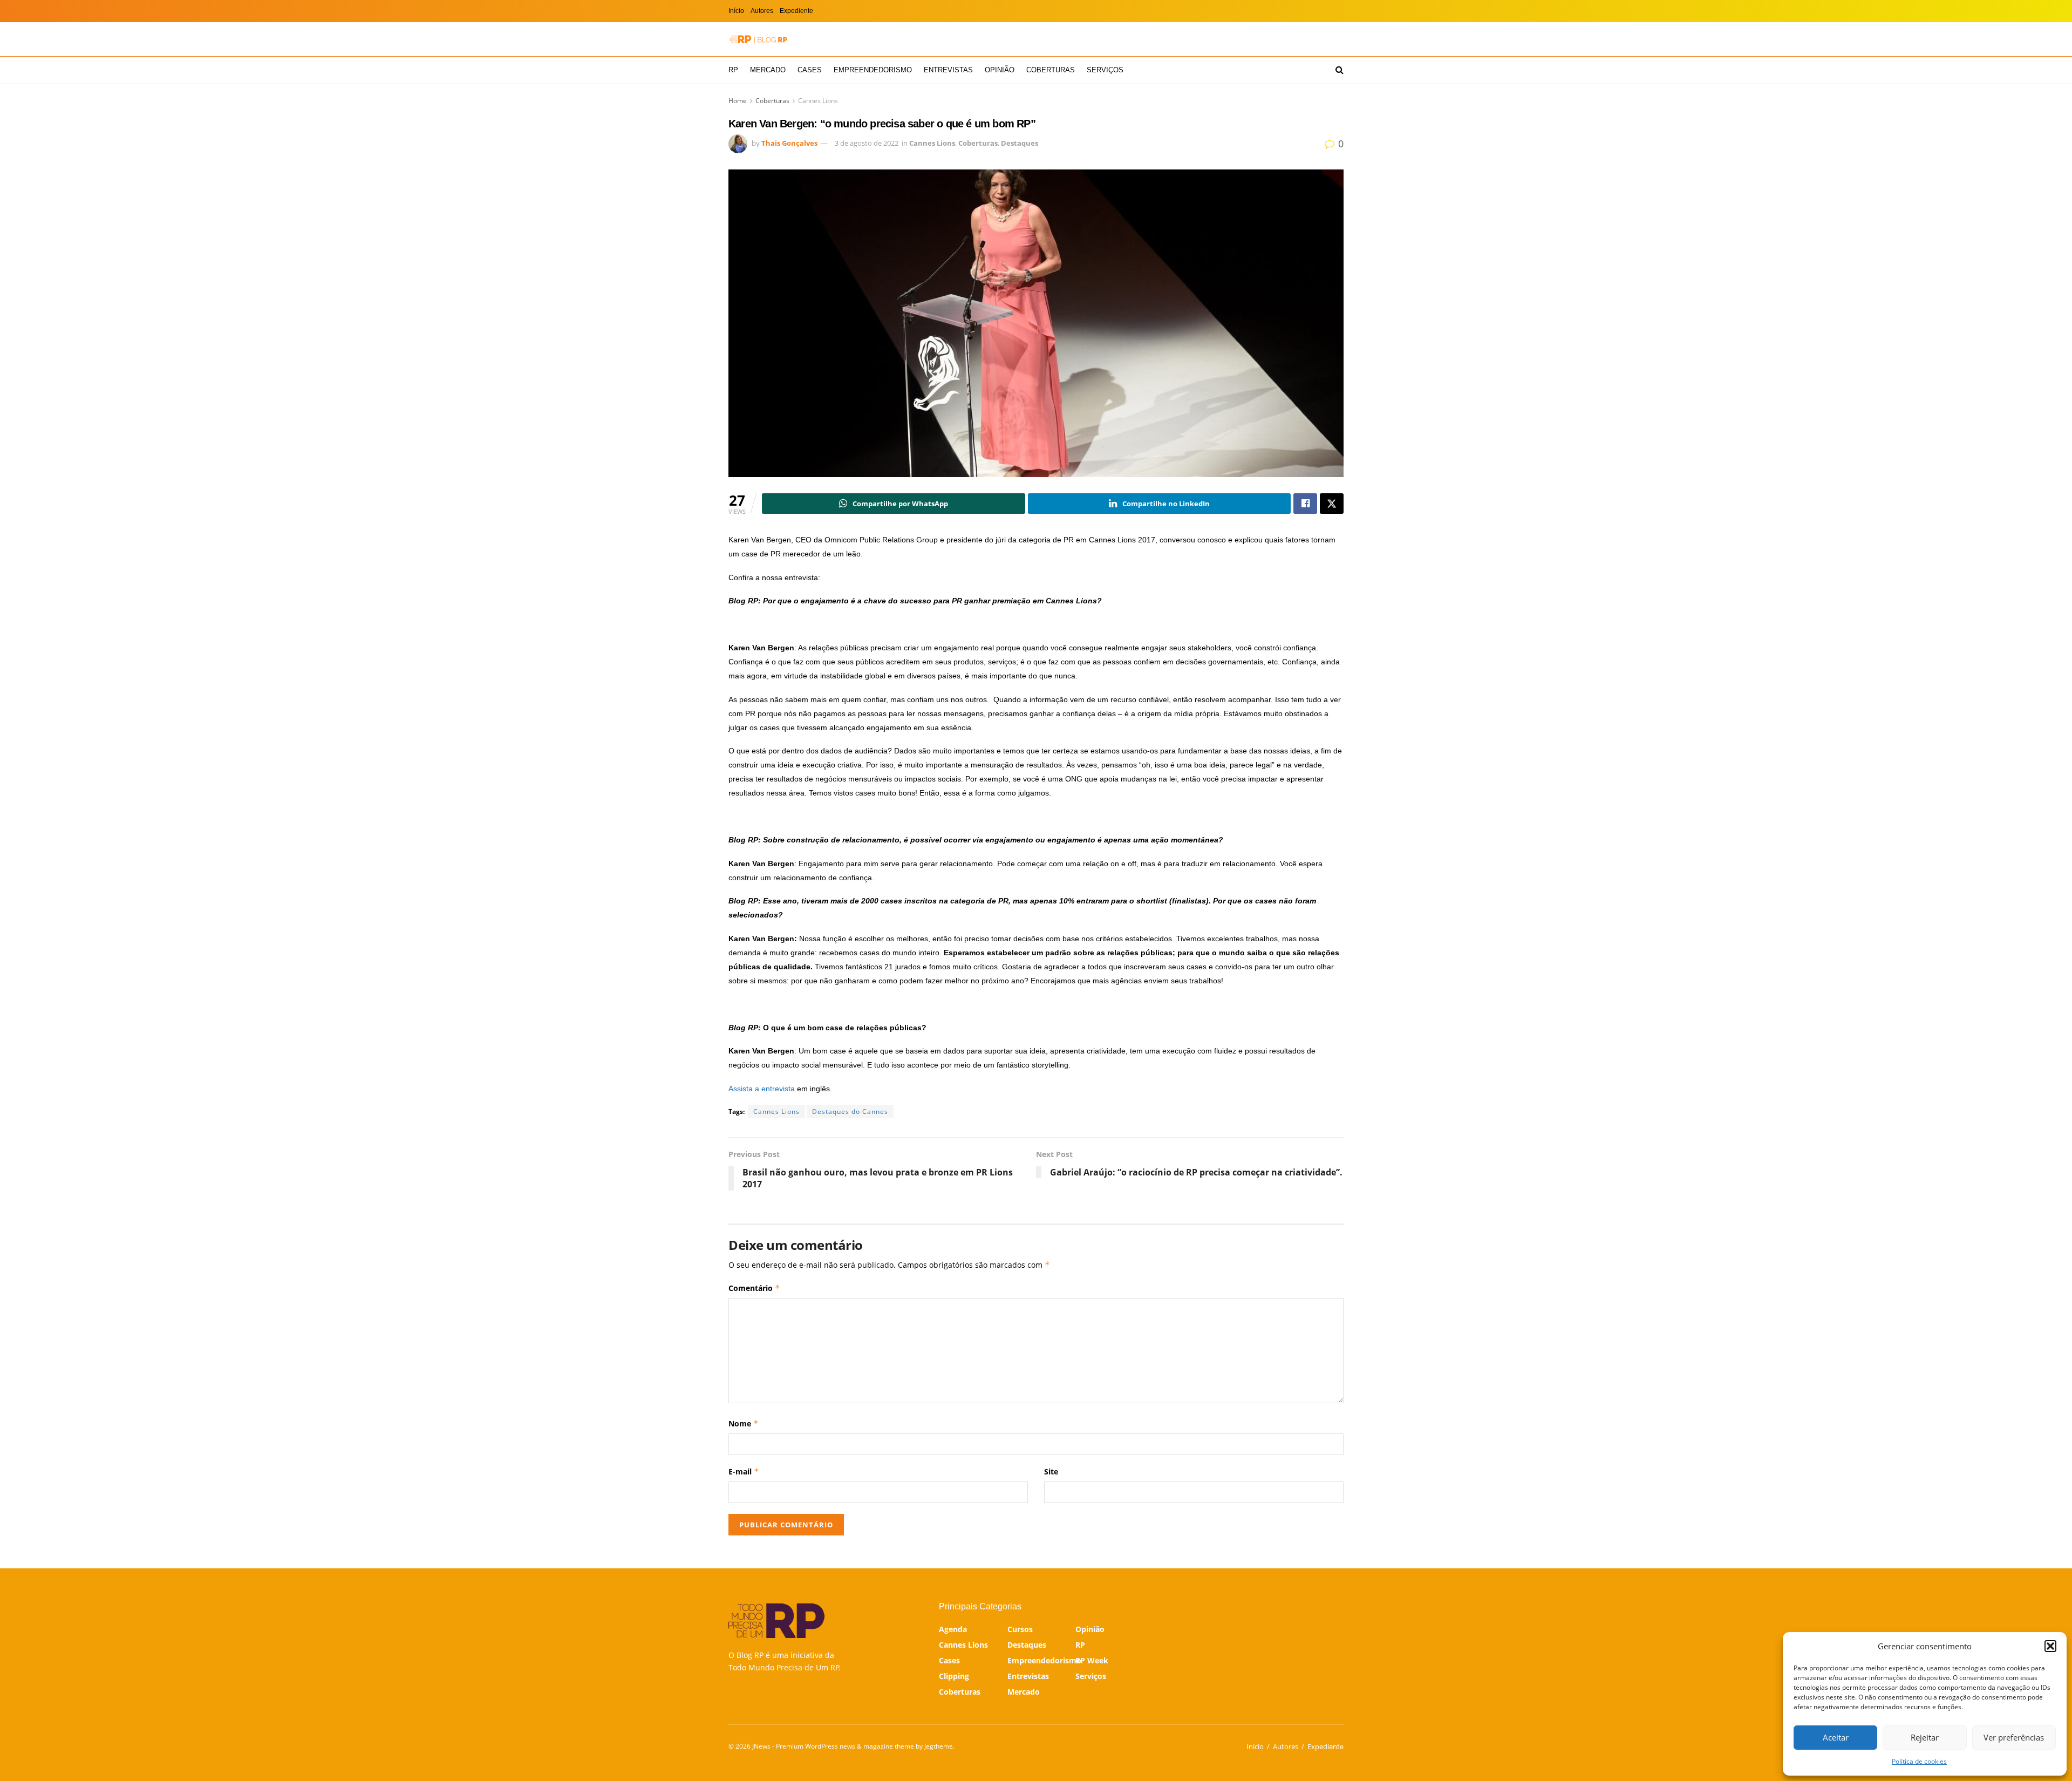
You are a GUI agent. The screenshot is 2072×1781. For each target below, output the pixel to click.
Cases (810, 70)
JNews (761, 1746)
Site (1051, 1471)
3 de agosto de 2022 (867, 143)
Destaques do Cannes (850, 1112)
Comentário (754, 1288)
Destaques (1020, 143)
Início (736, 11)
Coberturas (1051, 70)
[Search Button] (1340, 70)
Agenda (953, 1629)
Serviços (1105, 70)
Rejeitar (1925, 1737)
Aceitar (1836, 1737)
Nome (744, 1423)
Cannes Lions (818, 101)
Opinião (1000, 70)
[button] (2050, 1646)
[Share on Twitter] (1332, 504)
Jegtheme (939, 1746)
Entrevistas (948, 70)
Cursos (1020, 1629)
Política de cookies (1919, 1761)
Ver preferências (2014, 1737)
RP (733, 70)
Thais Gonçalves (789, 143)
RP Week (1092, 1660)
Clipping (954, 1676)
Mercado (768, 70)
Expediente (796, 11)
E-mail (744, 1471)
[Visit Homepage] (758, 39)
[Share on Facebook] (1305, 504)
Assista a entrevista (762, 1089)
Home (738, 101)
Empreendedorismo (873, 70)
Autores (762, 11)
